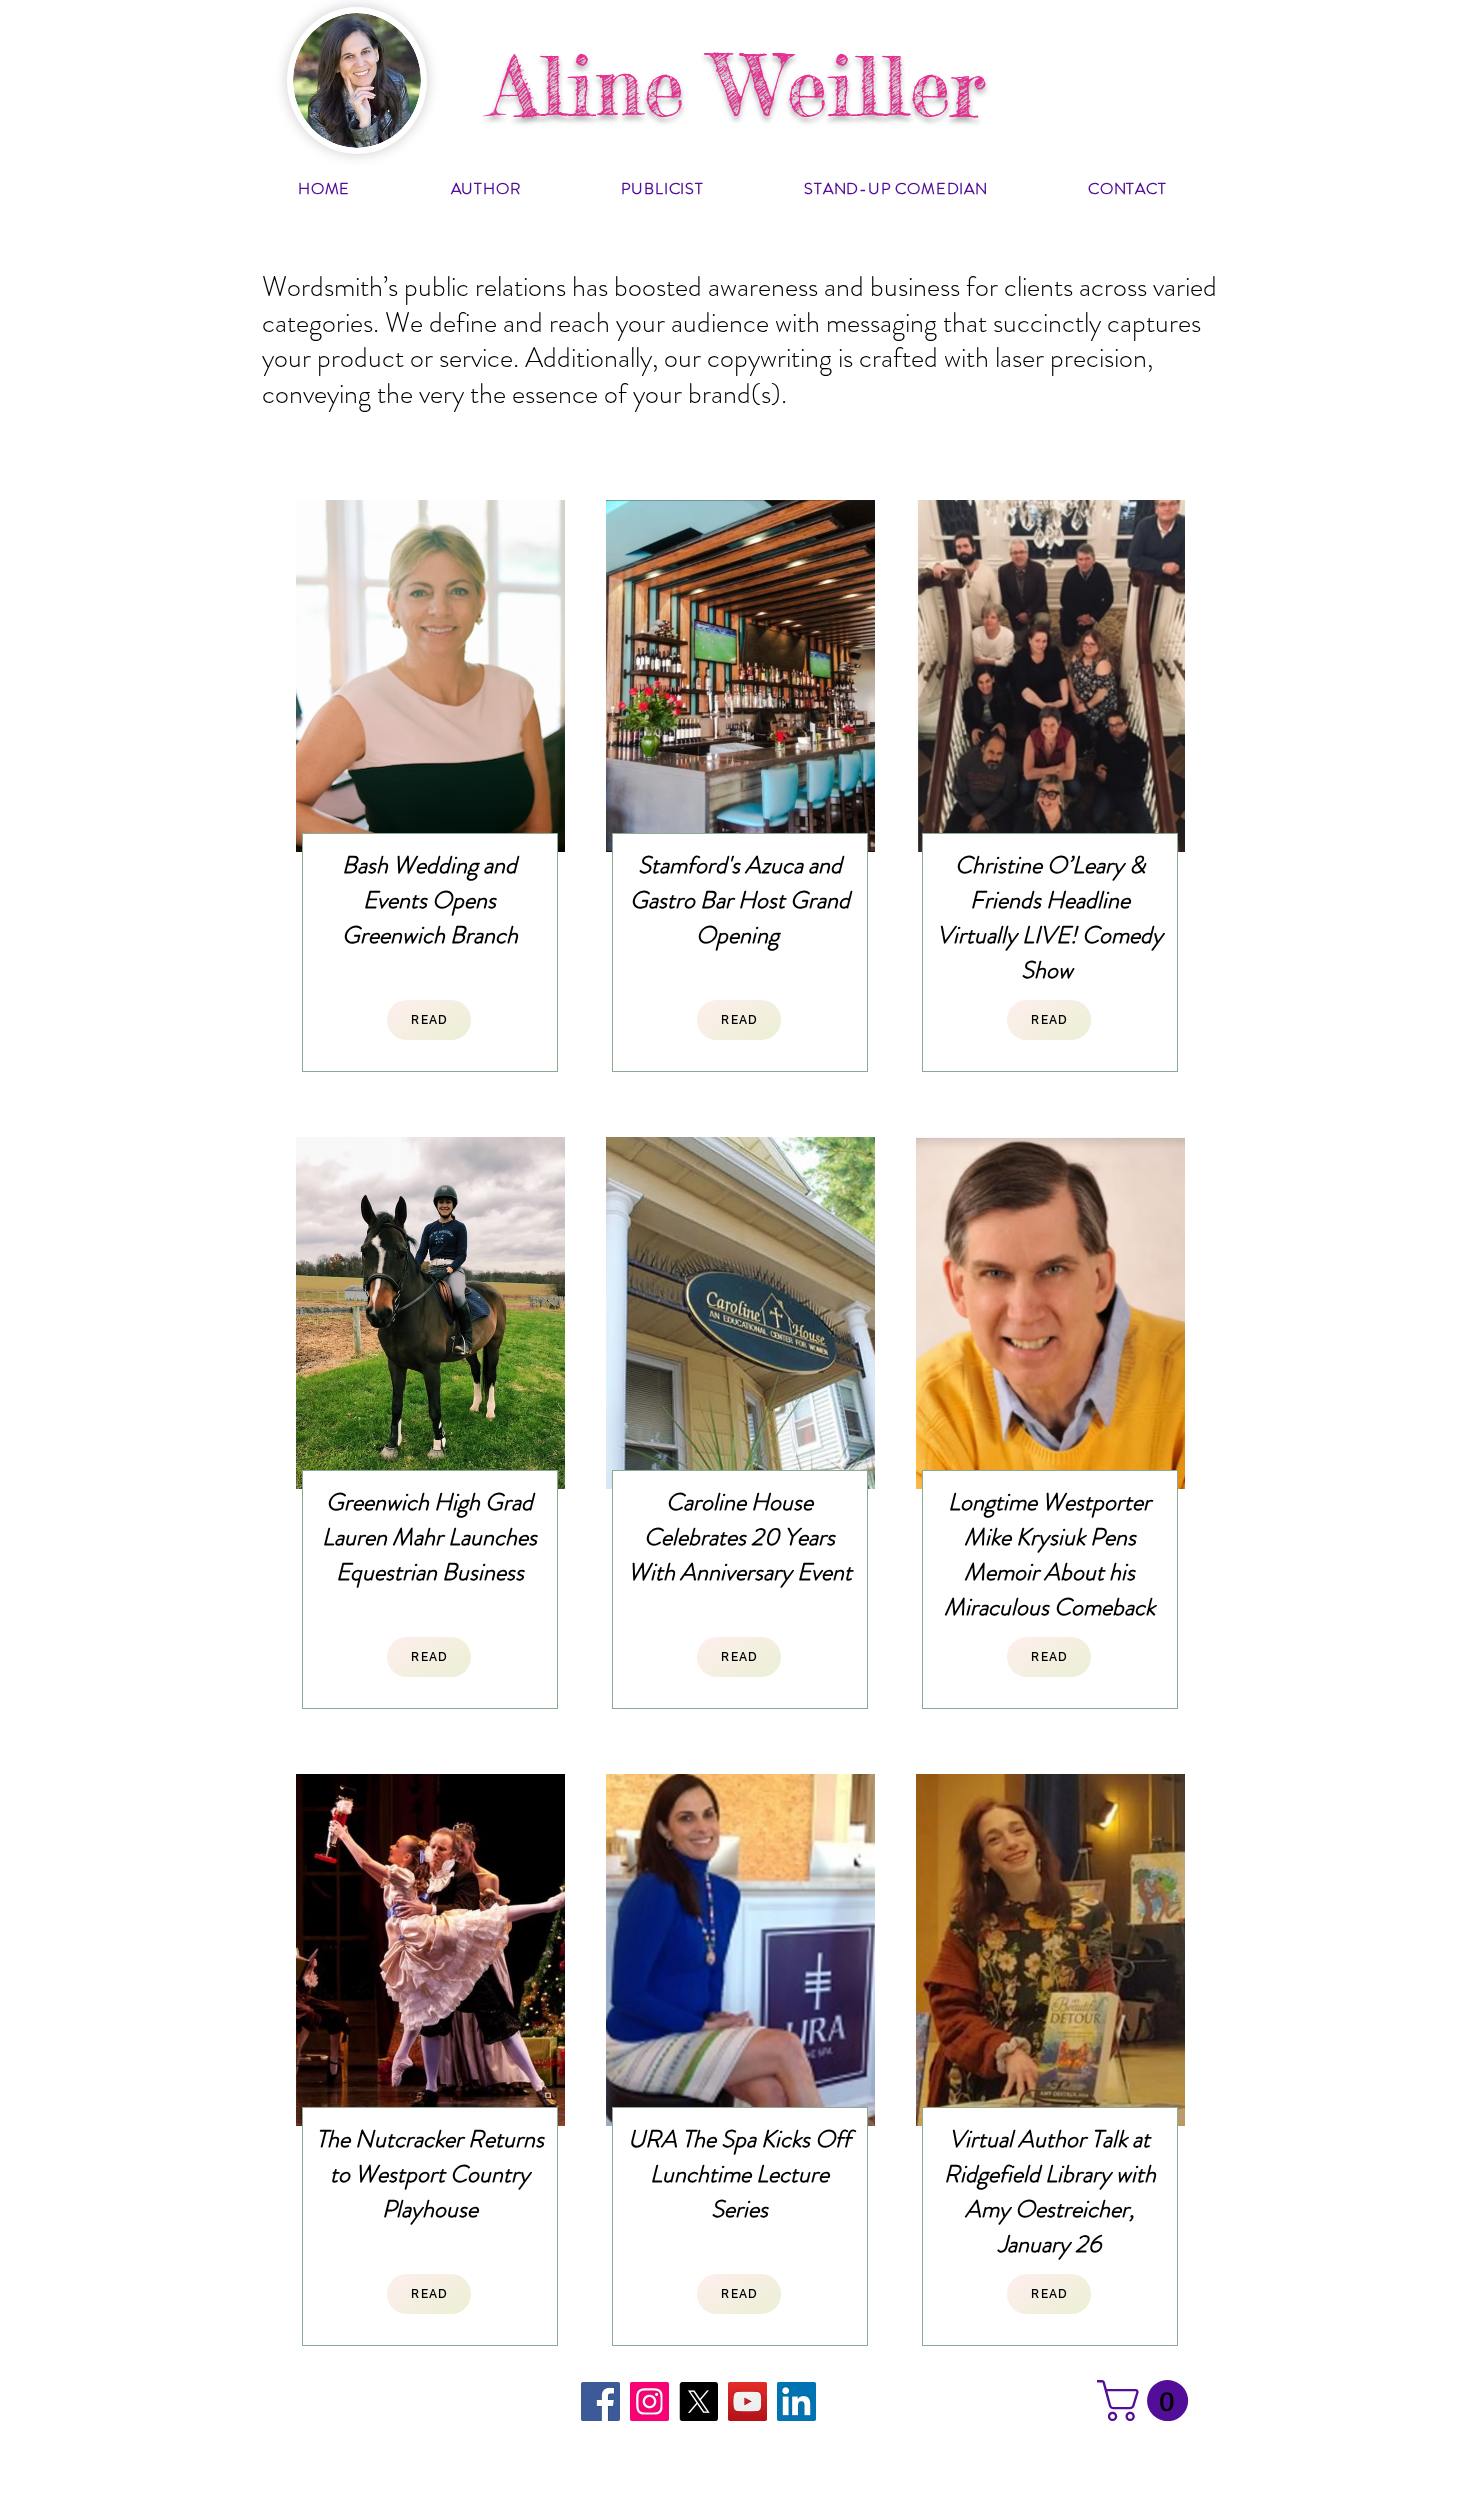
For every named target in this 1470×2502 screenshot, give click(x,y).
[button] (1147, 2400)
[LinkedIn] (796, 2401)
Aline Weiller (738, 86)
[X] (698, 2401)
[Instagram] (649, 2401)
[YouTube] (747, 2401)
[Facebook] (600, 2401)
